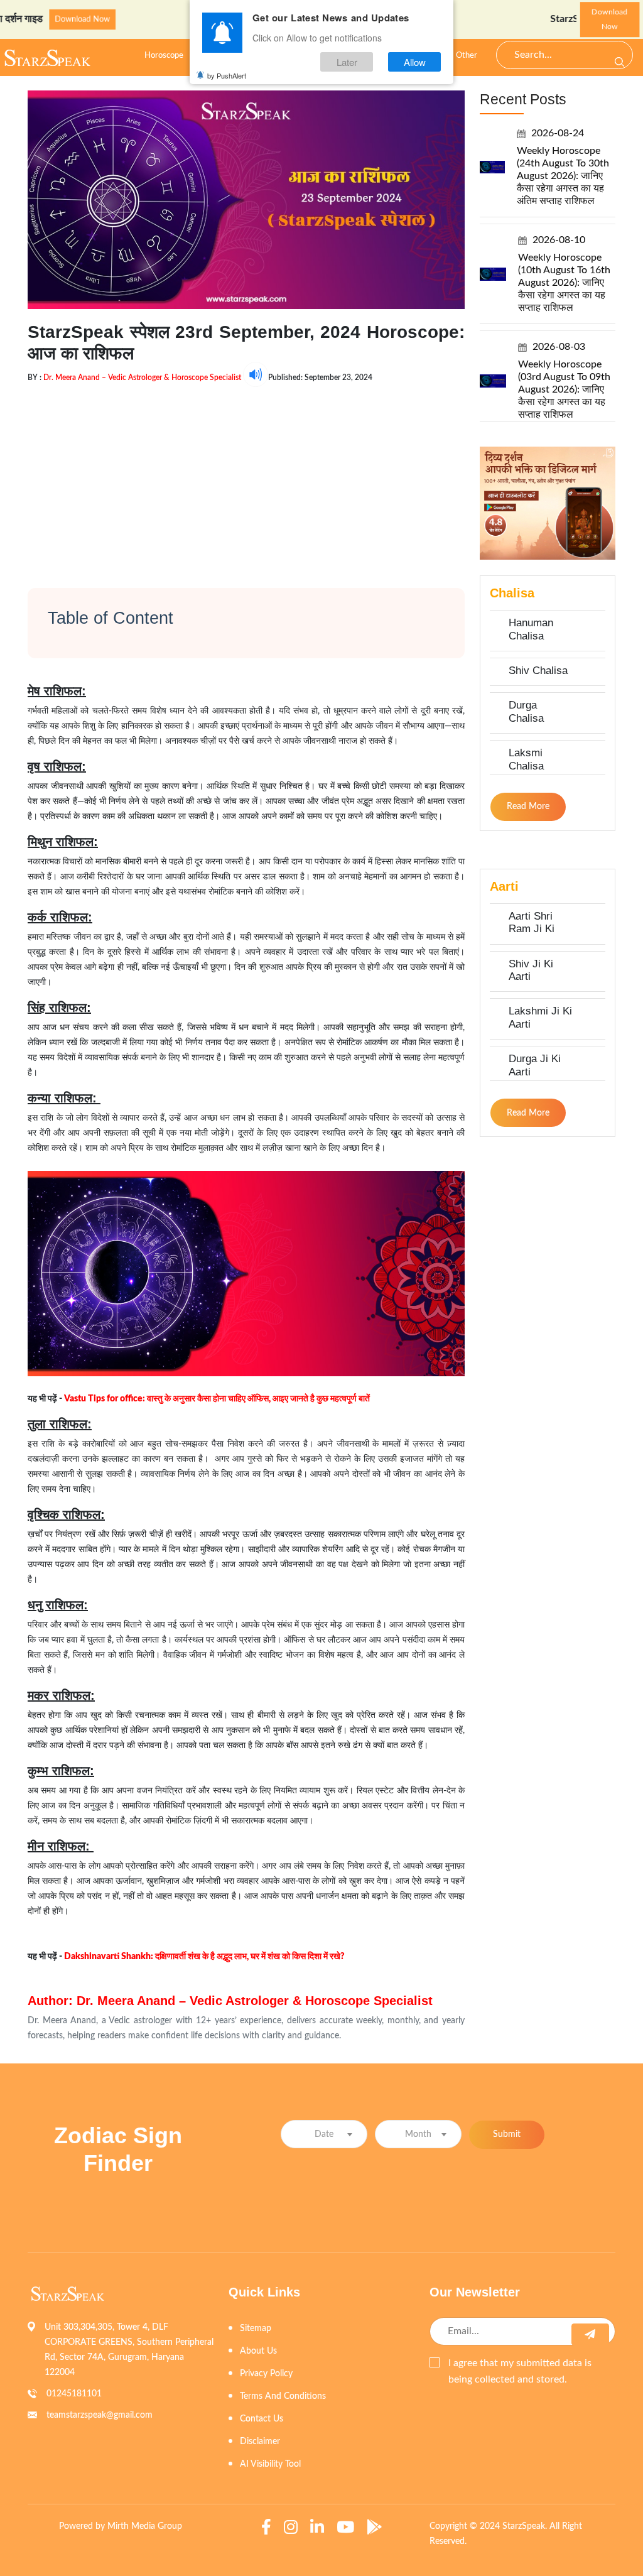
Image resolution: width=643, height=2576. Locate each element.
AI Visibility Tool (270, 2464)
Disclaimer (260, 2442)
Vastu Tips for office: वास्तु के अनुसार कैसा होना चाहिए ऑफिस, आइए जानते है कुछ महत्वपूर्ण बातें (217, 1399)
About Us (258, 2351)
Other (467, 56)
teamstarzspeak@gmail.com (100, 2415)
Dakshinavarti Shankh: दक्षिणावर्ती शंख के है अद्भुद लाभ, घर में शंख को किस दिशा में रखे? (204, 1957)
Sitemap (256, 2329)
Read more (528, 807)
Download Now (32, 20)
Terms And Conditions (283, 2396)
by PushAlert (227, 75)
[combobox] (324, 2134)
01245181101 (74, 2394)
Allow (415, 62)
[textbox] (324, 2135)
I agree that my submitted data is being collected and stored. (520, 2371)
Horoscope (164, 56)
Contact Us (262, 2419)
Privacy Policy (266, 2374)
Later (347, 62)
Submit (507, 2134)
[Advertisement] (246, 475)
